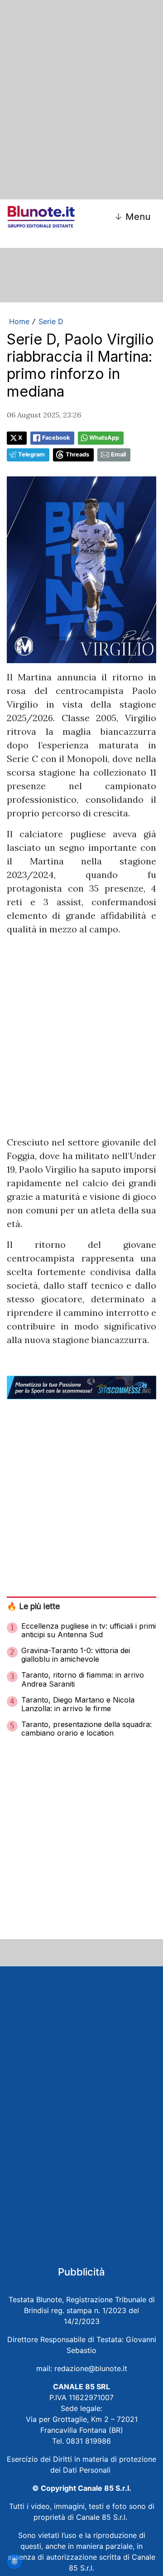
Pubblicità (81, 2272)
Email (118, 454)
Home (19, 321)
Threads (77, 454)
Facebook (56, 438)
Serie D (51, 321)
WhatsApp (104, 438)
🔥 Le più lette (33, 1606)
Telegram (31, 454)
